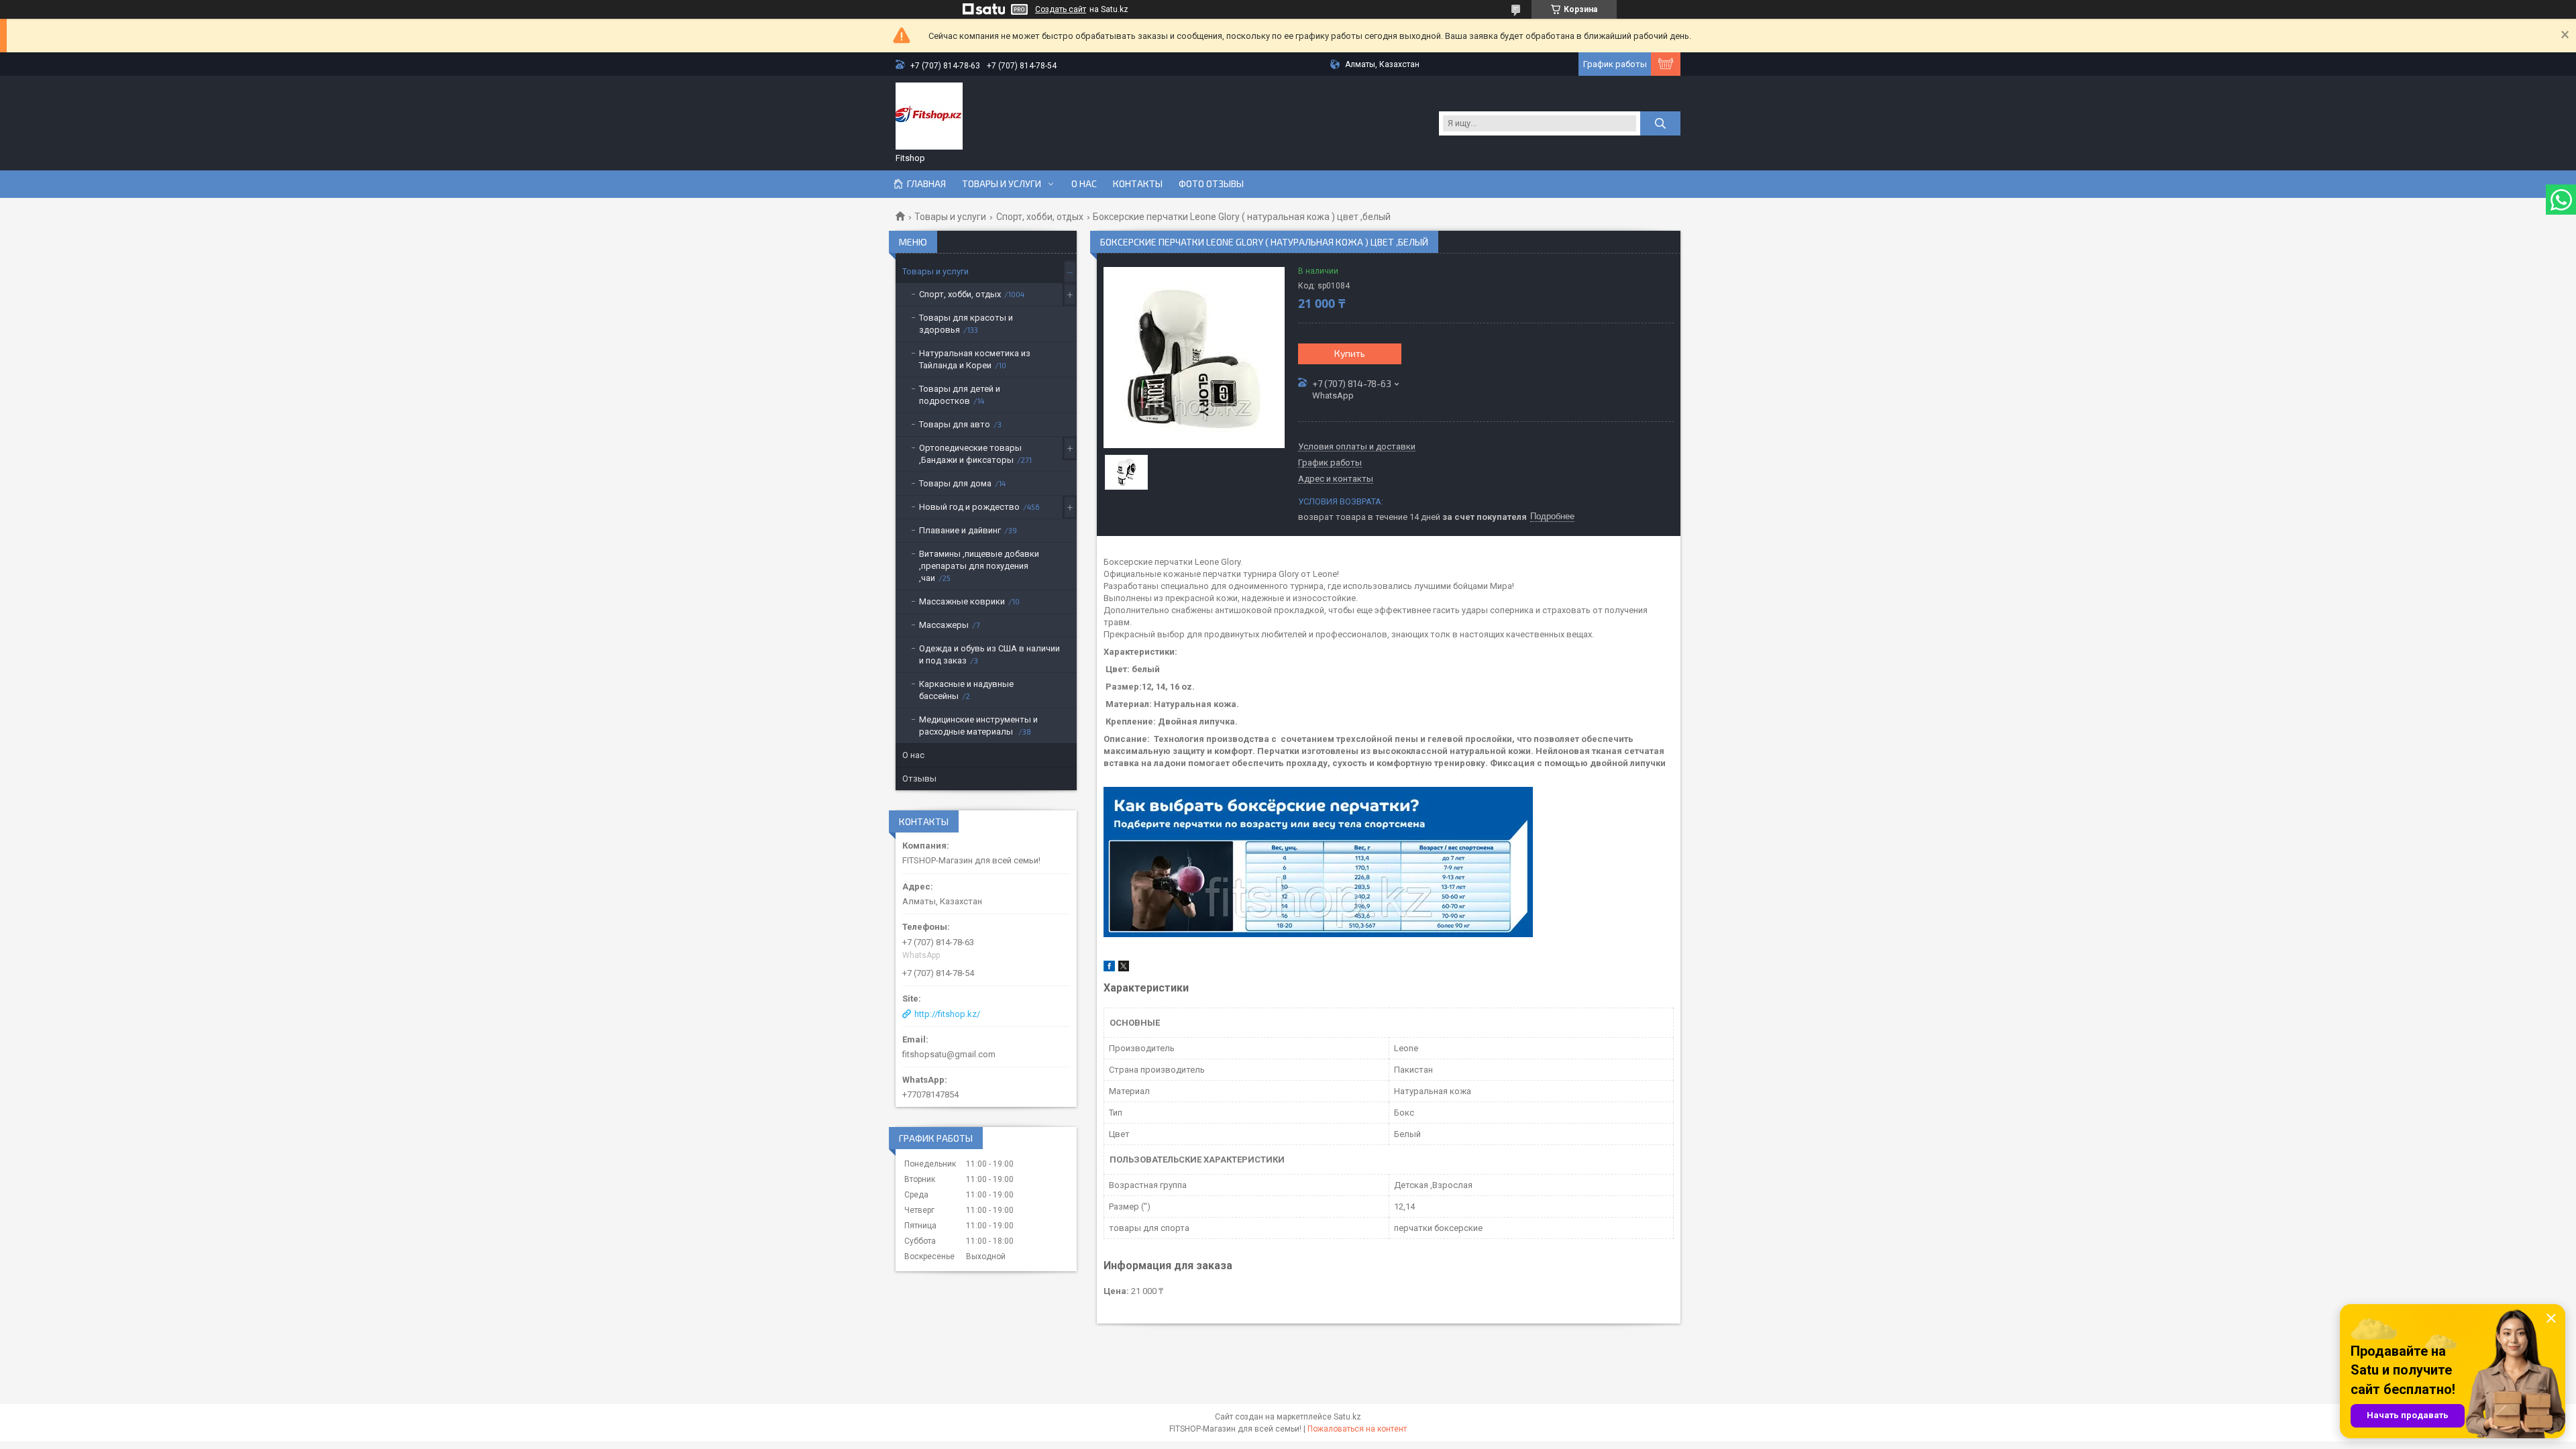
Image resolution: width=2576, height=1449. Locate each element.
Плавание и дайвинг (960, 530)
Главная (926, 184)
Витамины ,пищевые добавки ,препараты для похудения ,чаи (979, 566)
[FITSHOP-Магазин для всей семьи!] (929, 116)
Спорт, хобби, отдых (1040, 217)
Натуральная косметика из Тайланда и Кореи (975, 359)
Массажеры (944, 625)
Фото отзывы (1211, 184)
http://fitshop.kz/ (947, 1014)
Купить (1350, 353)
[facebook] (1109, 968)
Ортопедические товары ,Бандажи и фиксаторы (970, 454)
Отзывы (919, 779)
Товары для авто (955, 424)
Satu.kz (1347, 1417)
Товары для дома (955, 483)
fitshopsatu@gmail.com (949, 1054)
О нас (1084, 184)
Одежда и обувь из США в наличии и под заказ (989, 654)
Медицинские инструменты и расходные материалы (978, 726)
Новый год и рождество (969, 507)
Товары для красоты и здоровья (966, 324)
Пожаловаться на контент (1357, 1429)
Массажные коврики (962, 601)
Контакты (1138, 184)
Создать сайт (1061, 9)
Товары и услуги (1002, 184)
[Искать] (1660, 123)
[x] (1124, 968)
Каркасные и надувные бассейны (966, 690)
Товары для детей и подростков (960, 395)
